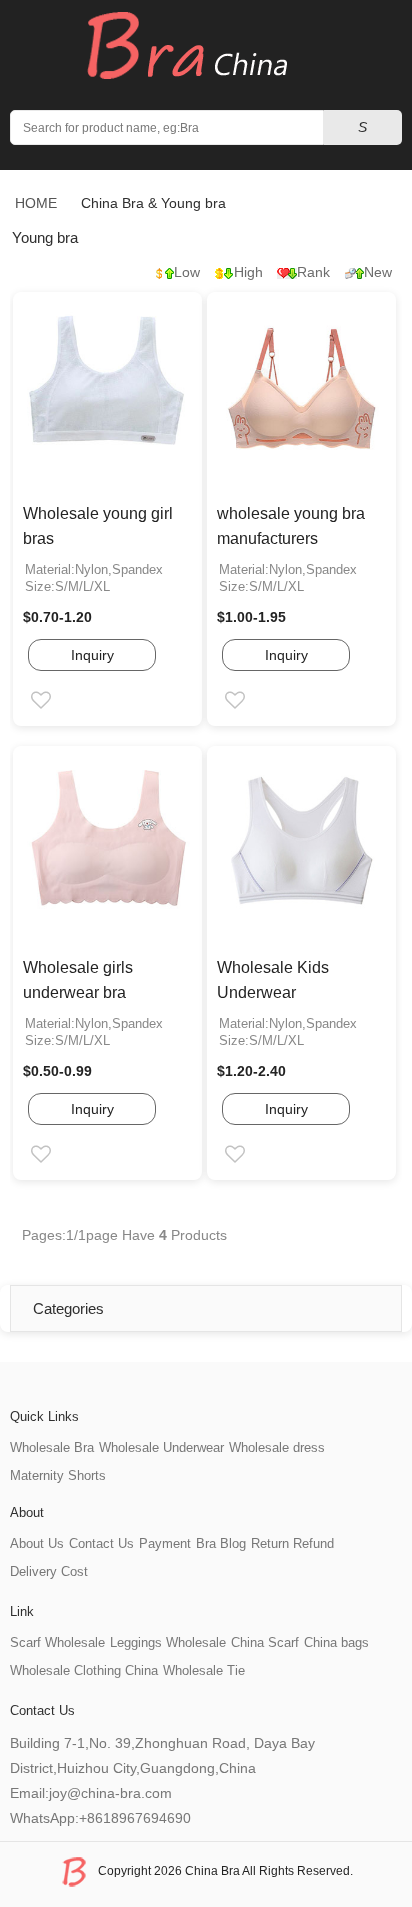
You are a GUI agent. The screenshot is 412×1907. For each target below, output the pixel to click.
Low (187, 272)
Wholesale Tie (204, 1670)
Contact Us (101, 1543)
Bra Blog (221, 1543)
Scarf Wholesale (57, 1642)
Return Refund (292, 1543)
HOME (36, 203)
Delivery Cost (49, 1571)
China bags (336, 1642)
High (248, 272)
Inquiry (92, 655)
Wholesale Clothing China (84, 1670)
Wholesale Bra (52, 1447)
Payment (165, 1543)
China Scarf (265, 1642)
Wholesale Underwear (161, 1447)
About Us (37, 1543)
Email (58, 702)
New (378, 272)
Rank (313, 272)
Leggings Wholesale (168, 1642)
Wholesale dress (277, 1447)
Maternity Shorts (58, 1475)
